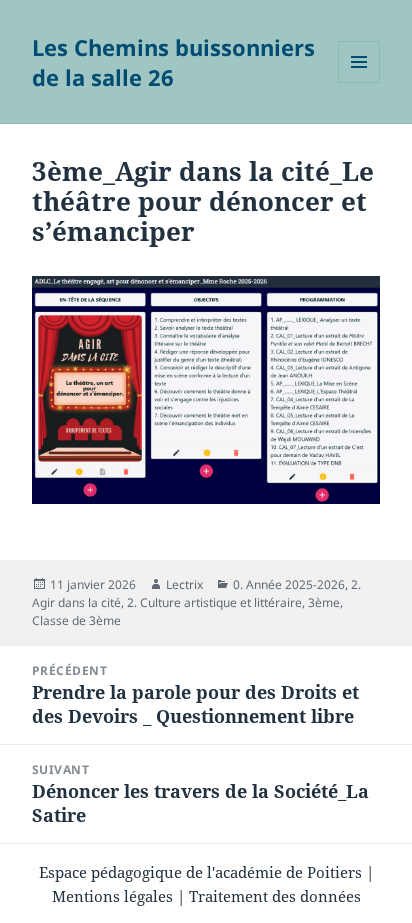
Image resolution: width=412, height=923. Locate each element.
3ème (324, 602)
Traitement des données (275, 896)
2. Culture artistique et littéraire (214, 602)
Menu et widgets (359, 82)
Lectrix (184, 584)
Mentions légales (112, 896)
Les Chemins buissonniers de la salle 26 (173, 62)
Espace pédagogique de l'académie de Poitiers (200, 872)
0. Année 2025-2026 (289, 584)
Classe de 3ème (76, 620)
